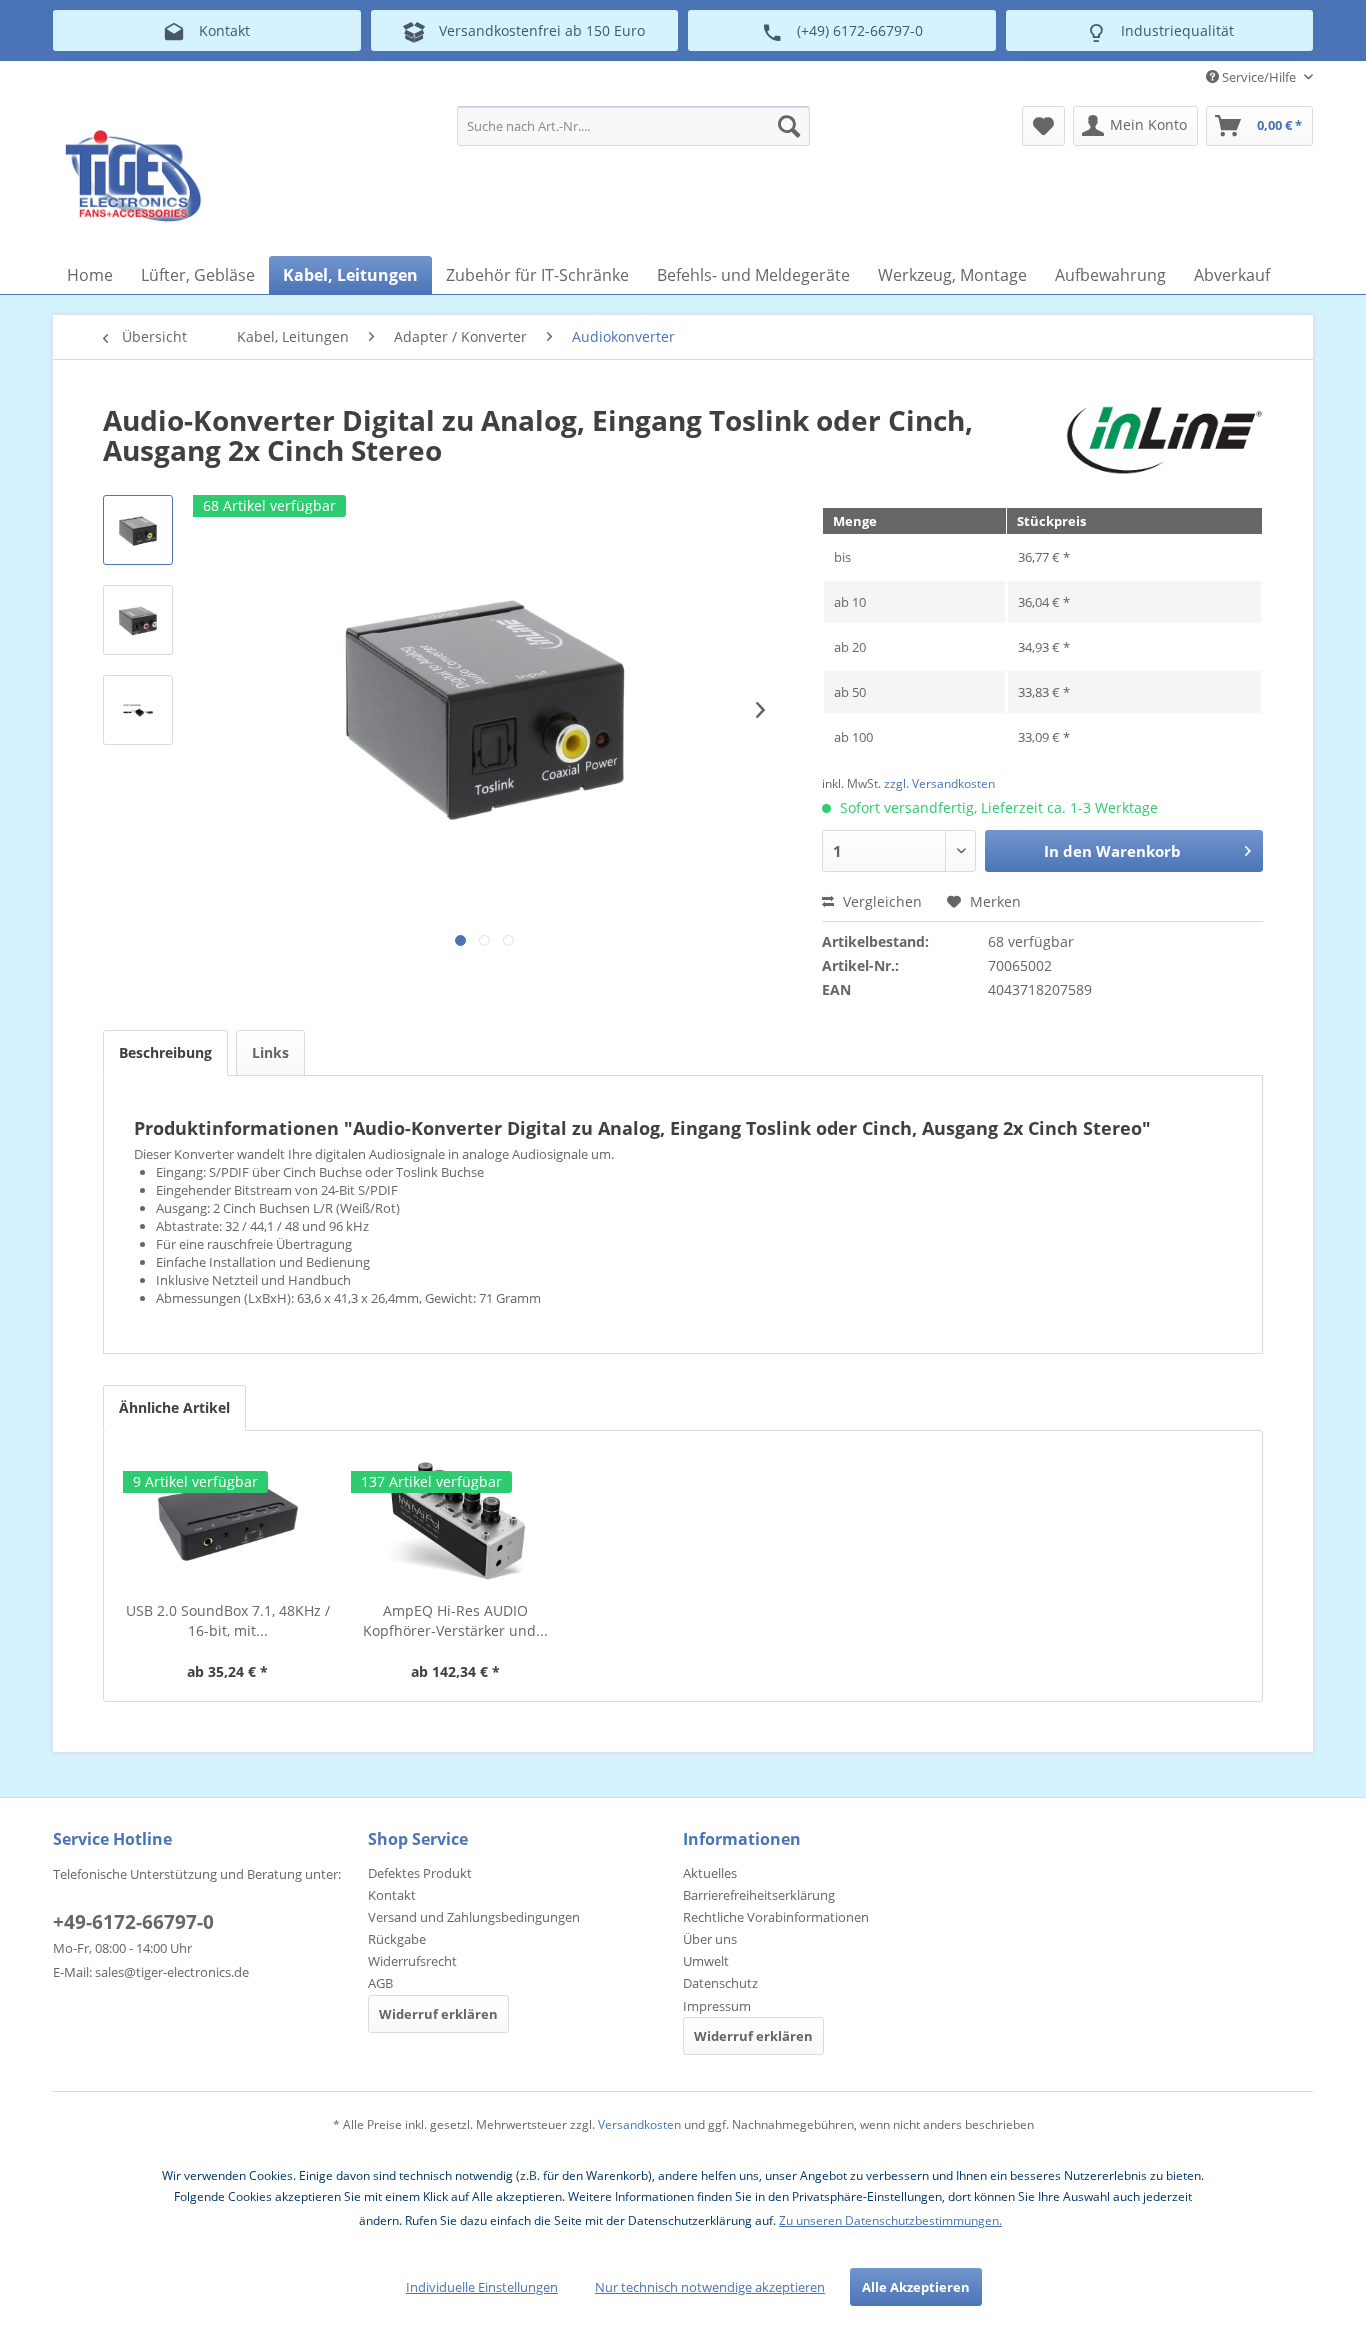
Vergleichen (880, 901)
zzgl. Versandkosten (939, 783)
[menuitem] (633, 126)
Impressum (717, 2006)
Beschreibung (165, 1052)
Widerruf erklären (438, 2014)
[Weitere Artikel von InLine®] (1164, 440)
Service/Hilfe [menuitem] (1259, 77)
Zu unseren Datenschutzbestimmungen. (890, 2220)
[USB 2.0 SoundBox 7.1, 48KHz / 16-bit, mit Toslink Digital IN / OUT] (228, 1521)
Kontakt (392, 1895)
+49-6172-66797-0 (133, 1922)
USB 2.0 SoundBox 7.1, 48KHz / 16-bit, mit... (228, 1620)
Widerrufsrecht (412, 1961)
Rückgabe (397, 1939)
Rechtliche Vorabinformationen (776, 1917)
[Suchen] (789, 126)
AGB (380, 1983)
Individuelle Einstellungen (482, 2287)
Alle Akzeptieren (916, 2287)
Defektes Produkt (420, 1873)
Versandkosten (639, 2124)
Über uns (710, 1939)
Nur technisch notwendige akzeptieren (710, 2287)
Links (270, 1052)
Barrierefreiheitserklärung (759, 1895)
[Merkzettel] (1043, 126)
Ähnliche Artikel (174, 1407)
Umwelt (706, 1961)
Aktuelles (710, 1873)
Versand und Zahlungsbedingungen (474, 1917)
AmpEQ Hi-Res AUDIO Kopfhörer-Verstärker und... (455, 1620)
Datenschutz (720, 1983)
